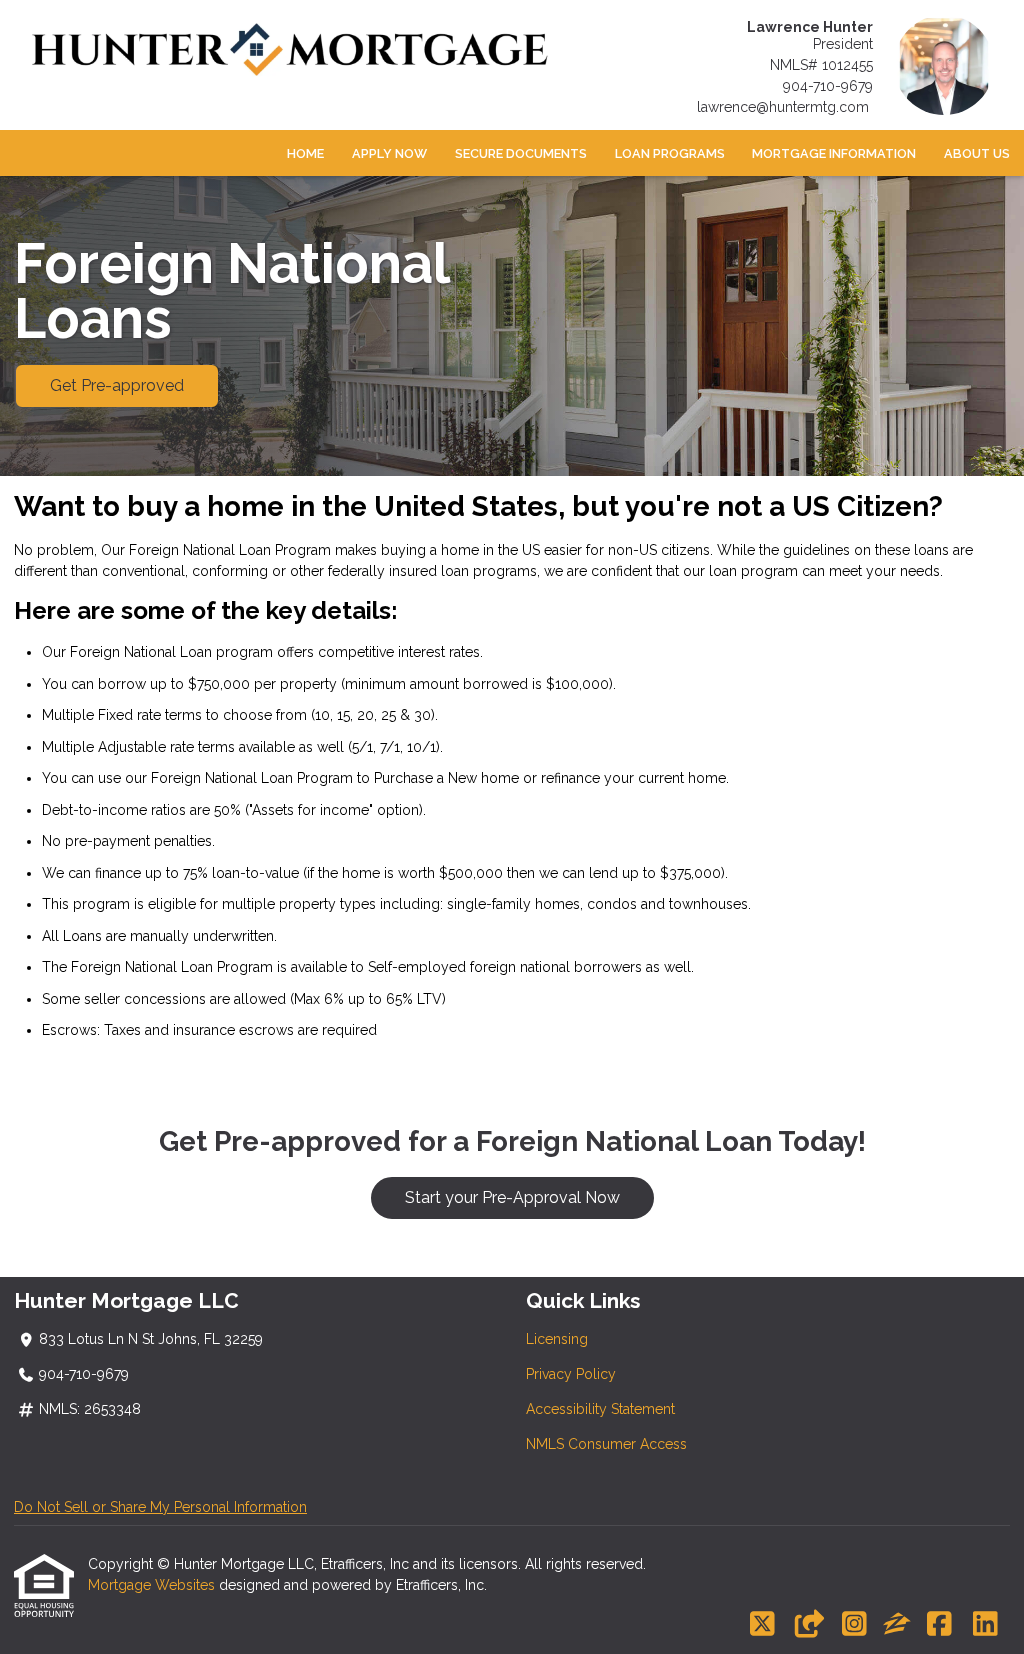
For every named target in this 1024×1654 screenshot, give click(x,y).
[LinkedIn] (985, 1625)
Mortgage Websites (153, 1585)
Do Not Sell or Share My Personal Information (160, 1507)
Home (305, 153)
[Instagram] (854, 1625)
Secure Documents (521, 153)
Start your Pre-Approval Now (512, 1197)
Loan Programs (670, 153)
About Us (977, 153)
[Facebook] (939, 1625)
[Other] (808, 1625)
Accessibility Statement (600, 1409)
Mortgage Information (834, 153)
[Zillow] (897, 1625)
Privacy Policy (571, 1374)
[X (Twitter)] (762, 1625)
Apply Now (389, 153)
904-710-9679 (828, 86)
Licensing (557, 1339)
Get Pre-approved (117, 385)
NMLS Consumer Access (606, 1444)
